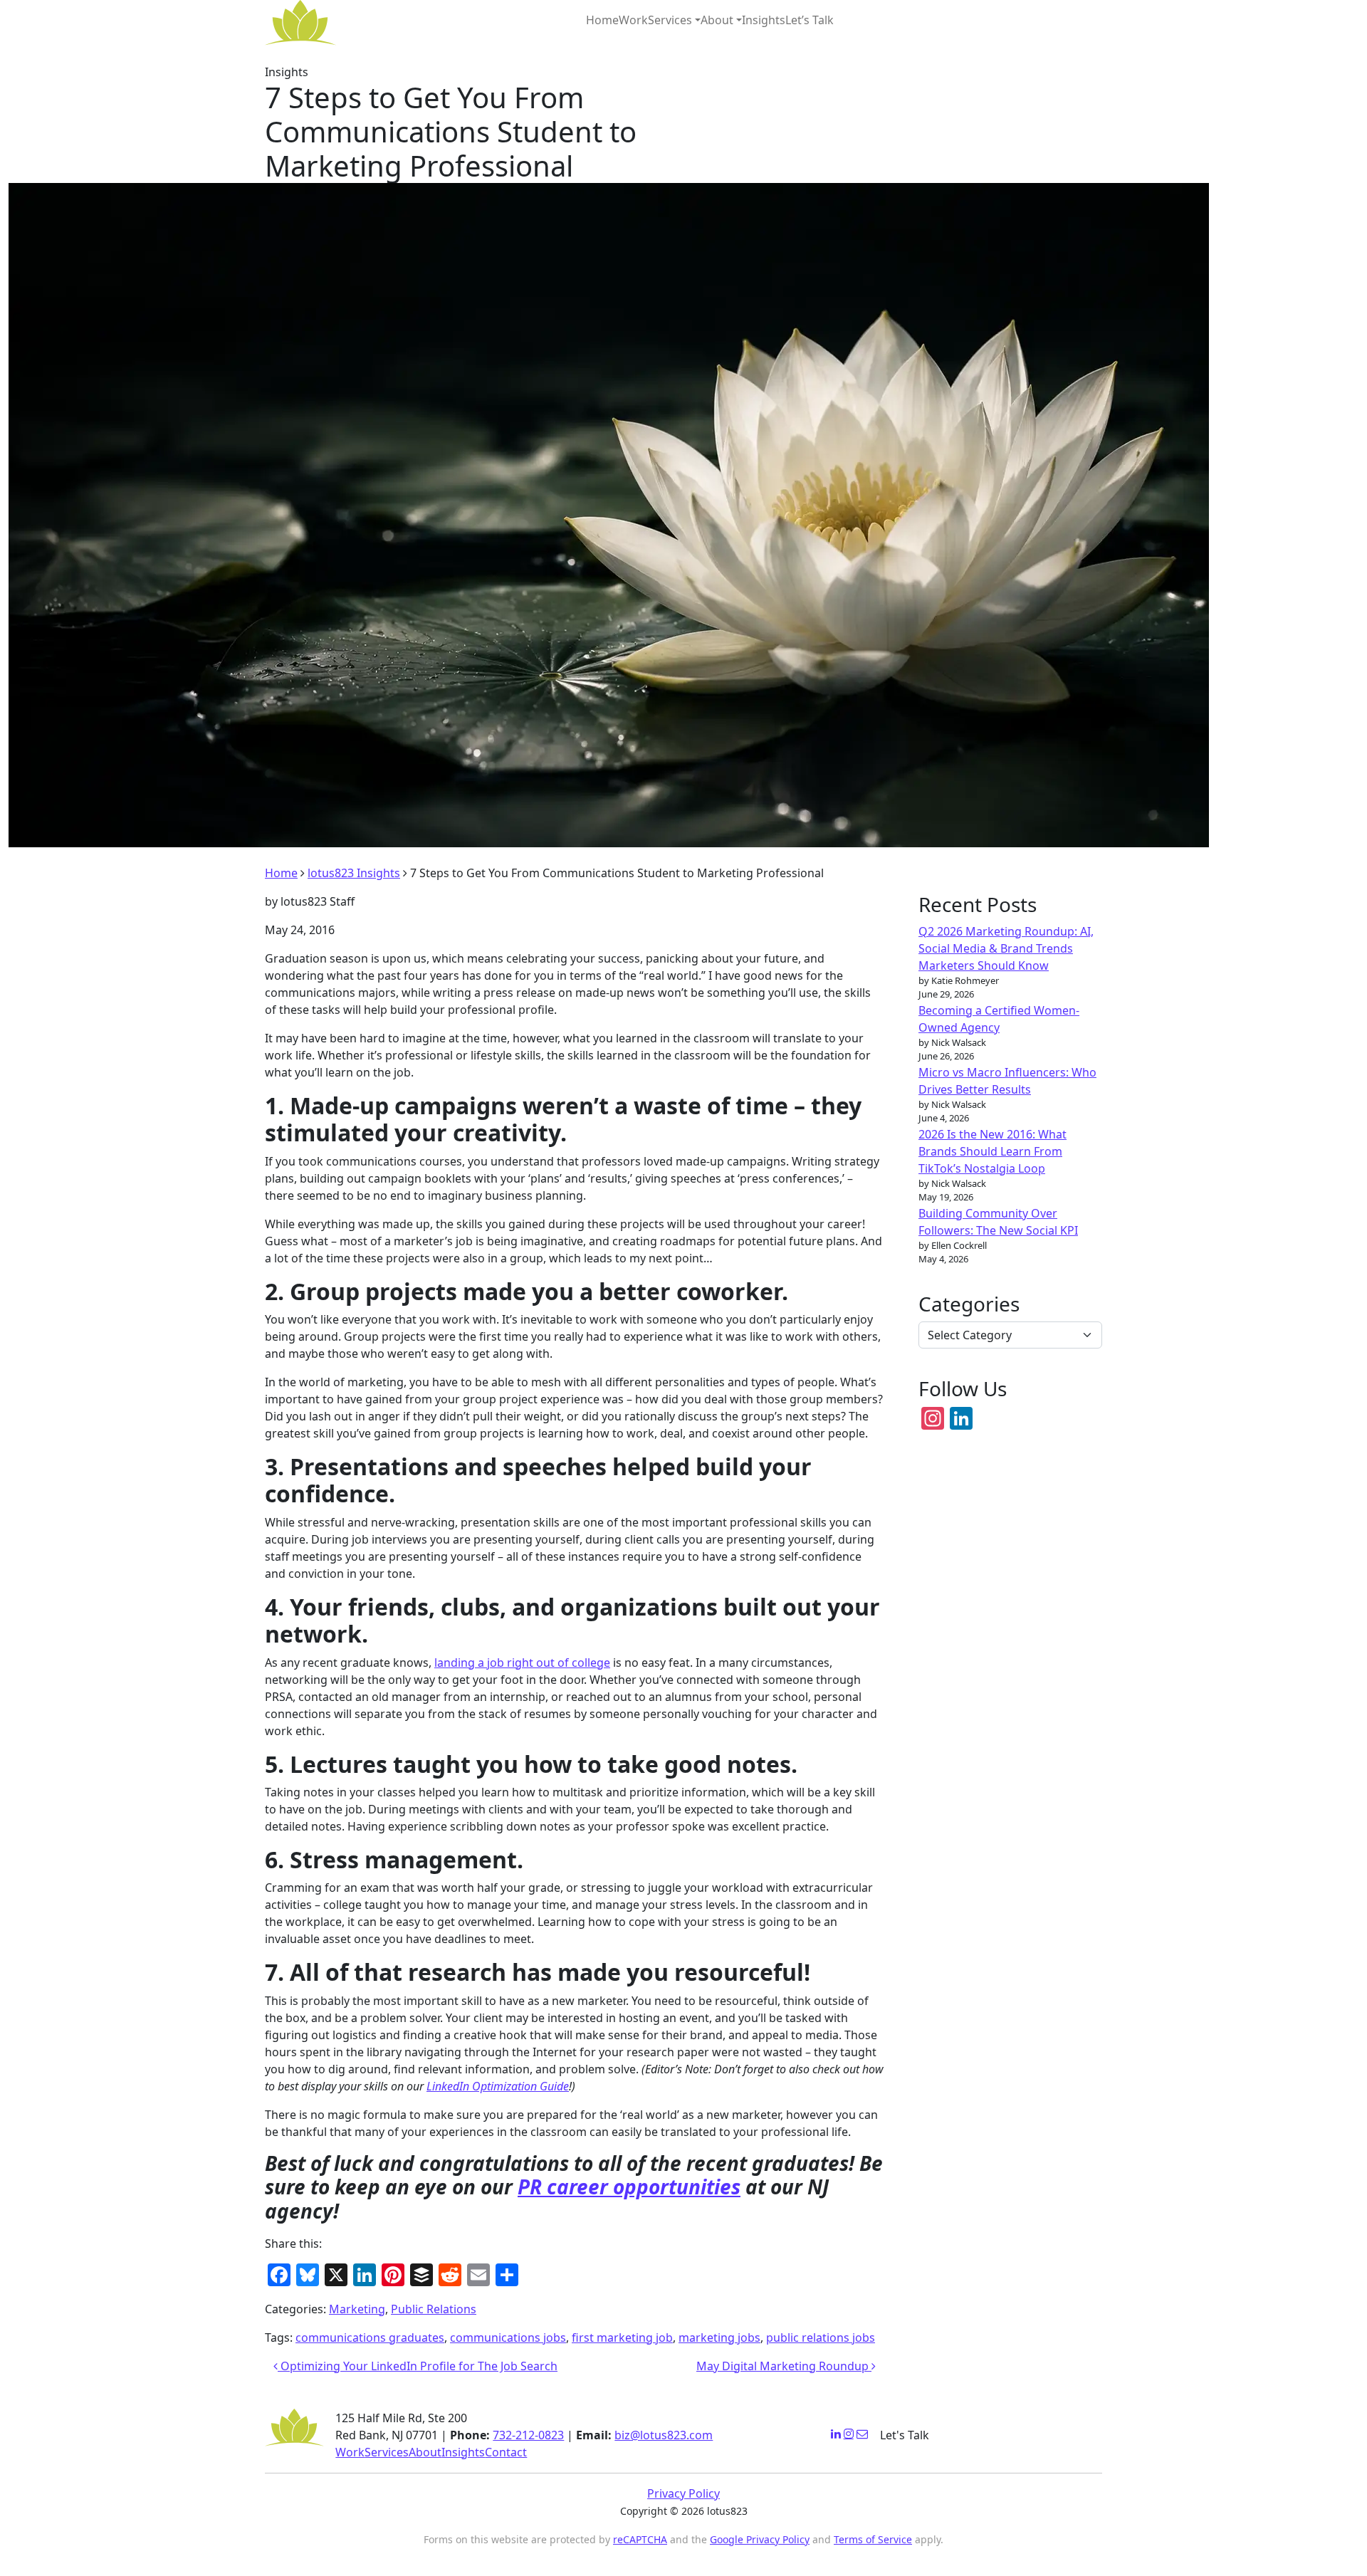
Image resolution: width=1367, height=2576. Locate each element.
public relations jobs (821, 2337)
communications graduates (370, 2337)
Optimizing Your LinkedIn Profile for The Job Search (418, 2366)
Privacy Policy (683, 2493)
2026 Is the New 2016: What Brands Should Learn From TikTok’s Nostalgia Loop (992, 1151)
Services (670, 20)
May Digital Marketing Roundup (784, 2366)
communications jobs (508, 2337)
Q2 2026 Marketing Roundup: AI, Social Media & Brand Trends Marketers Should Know (1006, 948)
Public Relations (434, 2309)
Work (633, 20)
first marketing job (622, 2337)
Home (602, 20)
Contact (506, 2452)
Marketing (357, 2309)
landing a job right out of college (522, 1663)
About (717, 20)
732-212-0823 (528, 2435)
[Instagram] (849, 2434)
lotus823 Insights (354, 873)
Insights (764, 20)
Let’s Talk (810, 20)
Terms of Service (873, 2539)
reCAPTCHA (640, 2539)
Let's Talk (905, 2435)
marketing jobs (719, 2337)
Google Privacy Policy (760, 2539)
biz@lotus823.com (664, 2435)
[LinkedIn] (836, 2434)
